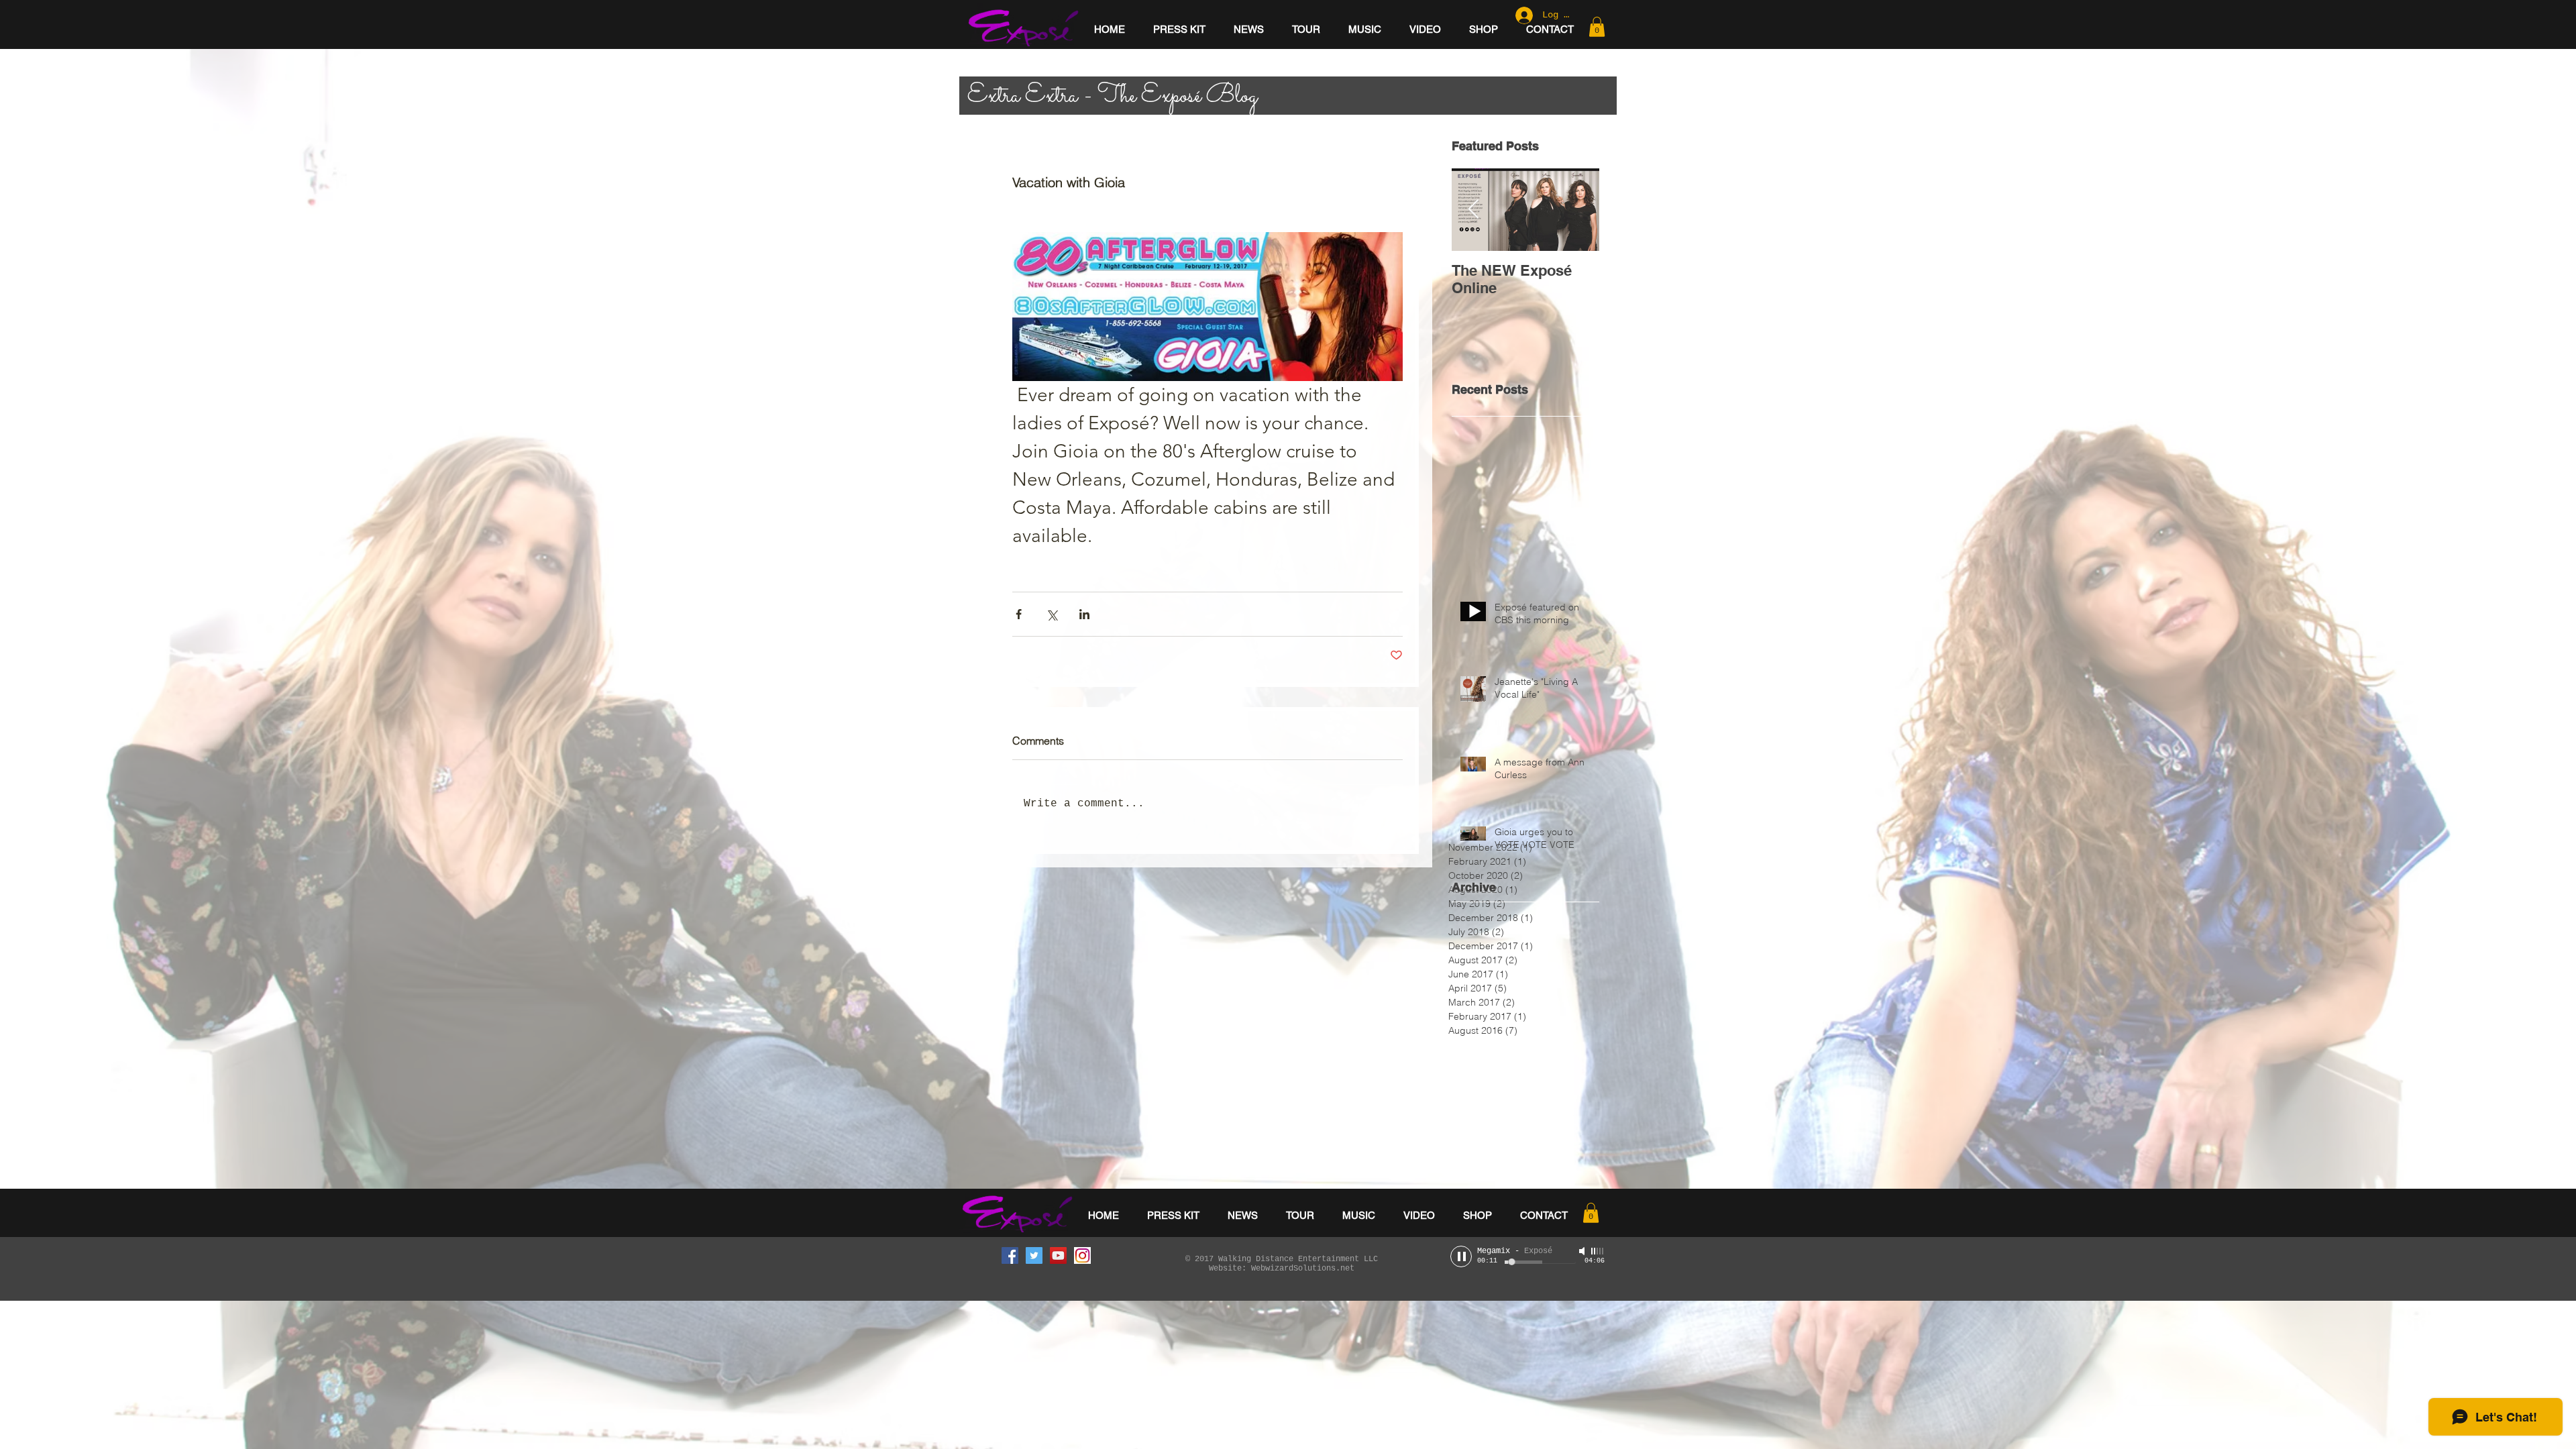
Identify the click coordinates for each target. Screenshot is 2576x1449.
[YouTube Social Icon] (1058, 1255)
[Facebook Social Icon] (1010, 1255)
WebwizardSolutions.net (1303, 1269)
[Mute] (1583, 1251)
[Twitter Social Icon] (1034, 1255)
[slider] (1598, 1251)
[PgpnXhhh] (1082, 1255)
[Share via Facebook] (1019, 614)
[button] (1597, 27)
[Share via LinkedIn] (1084, 614)
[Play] (1461, 1256)
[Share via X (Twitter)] (1052, 614)
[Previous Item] (1473, 210)
